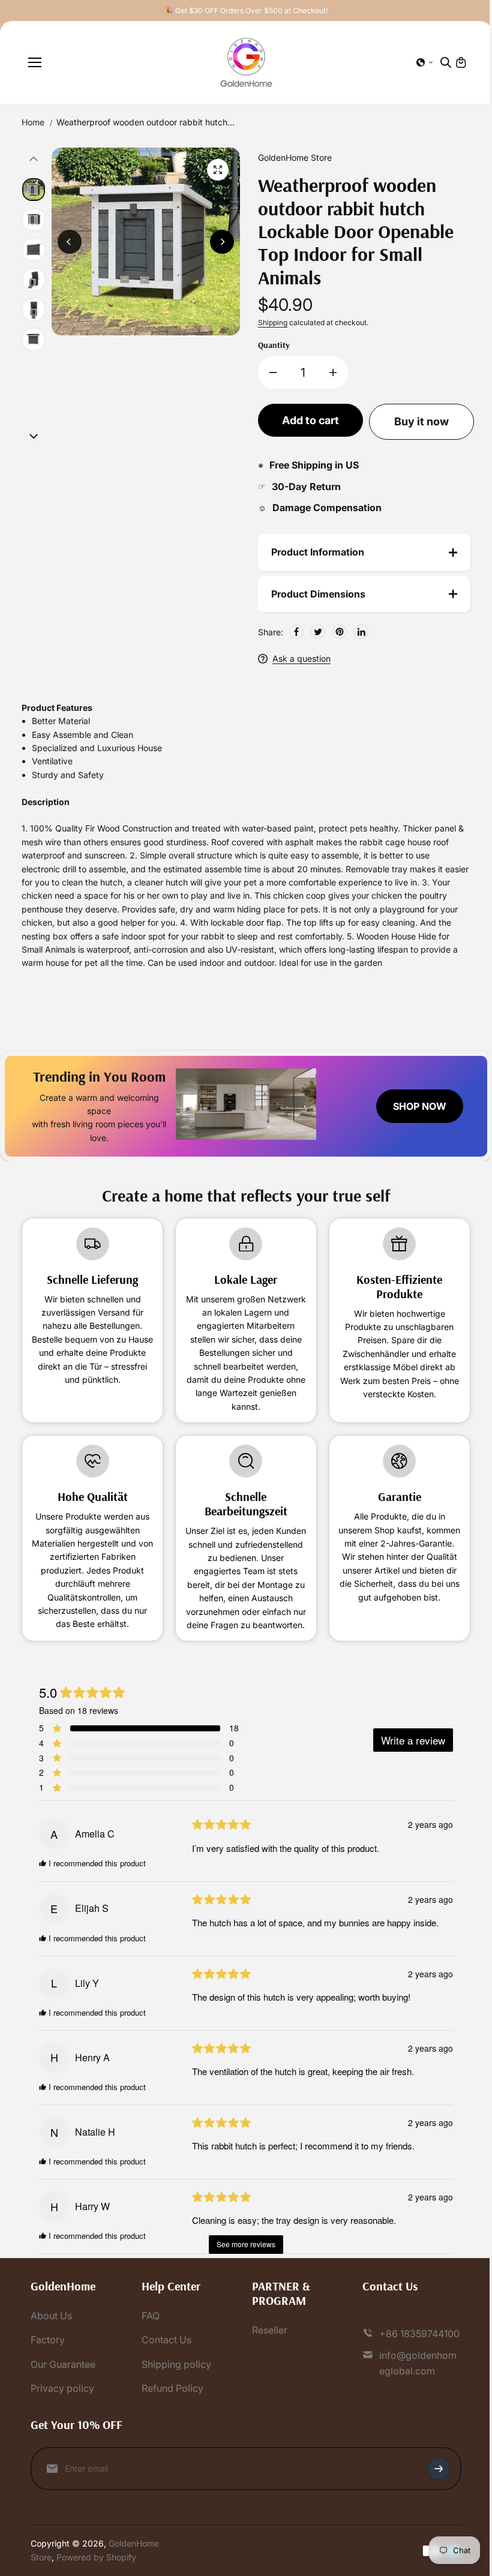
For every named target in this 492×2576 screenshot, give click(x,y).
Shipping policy (175, 2377)
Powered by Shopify (96, 2570)
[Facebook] (293, 632)
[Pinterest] (337, 632)
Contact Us (165, 2353)
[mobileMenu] (35, 62)
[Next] (222, 242)
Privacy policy (62, 2402)
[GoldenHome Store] (246, 62)
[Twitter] (315, 632)
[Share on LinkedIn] (358, 632)
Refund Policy (171, 2402)
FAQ (149, 2329)
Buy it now (421, 421)
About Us (51, 2329)
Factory (48, 2353)
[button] (425, 62)
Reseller (267, 2343)
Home (33, 122)
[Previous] (70, 242)
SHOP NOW (414, 1106)
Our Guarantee (63, 2377)
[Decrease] (273, 373)
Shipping (273, 322)
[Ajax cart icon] (461, 62)
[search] (446, 62)
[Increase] (333, 373)
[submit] (433, 2482)
